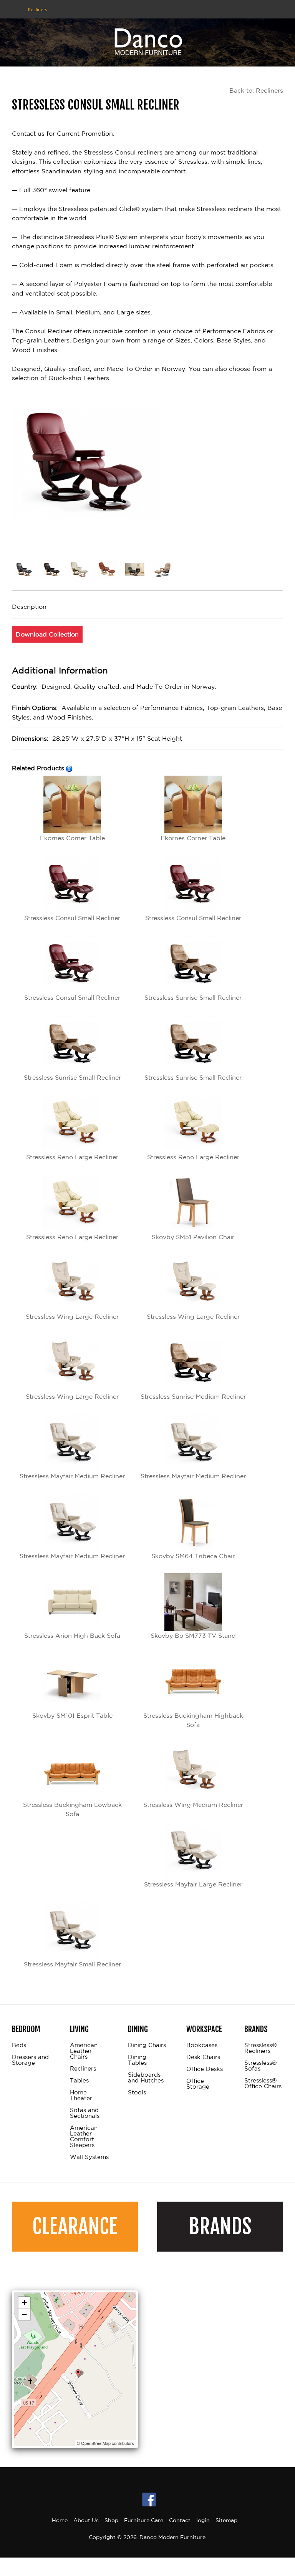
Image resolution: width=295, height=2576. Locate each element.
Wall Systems (89, 2157)
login (203, 2520)
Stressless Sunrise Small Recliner (193, 997)
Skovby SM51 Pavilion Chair (193, 1237)
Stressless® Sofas (260, 2066)
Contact (180, 2520)
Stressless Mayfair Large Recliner (193, 1884)
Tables (79, 2081)
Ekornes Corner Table (72, 838)
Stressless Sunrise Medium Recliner (193, 1396)
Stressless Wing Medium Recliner (193, 1805)
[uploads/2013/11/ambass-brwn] (109, 571)
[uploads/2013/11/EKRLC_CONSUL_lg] (53, 571)
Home (60, 2520)
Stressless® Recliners (260, 2048)
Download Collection (47, 634)
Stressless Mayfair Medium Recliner (72, 1476)
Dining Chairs (147, 2045)
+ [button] (24, 2303)
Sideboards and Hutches (146, 2078)
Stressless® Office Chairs (263, 2083)
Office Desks (205, 2069)
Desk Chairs (203, 2057)
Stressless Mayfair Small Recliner (72, 1964)
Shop (111, 2520)
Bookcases (202, 2045)
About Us (86, 2520)
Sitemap (226, 2520)
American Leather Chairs (84, 2051)
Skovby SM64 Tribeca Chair (193, 1556)
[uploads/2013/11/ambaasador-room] (136, 571)
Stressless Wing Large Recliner (72, 1316)
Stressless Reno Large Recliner (72, 1157)
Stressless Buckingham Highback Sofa (193, 1720)
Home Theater (81, 2095)
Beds (19, 2045)
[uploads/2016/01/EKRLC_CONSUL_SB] (164, 571)
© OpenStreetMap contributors (105, 2443)
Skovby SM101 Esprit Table (72, 1715)
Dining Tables (137, 2060)
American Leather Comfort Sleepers (84, 2136)
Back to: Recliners (256, 90)
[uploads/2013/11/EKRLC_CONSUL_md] (26, 571)
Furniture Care (144, 2520)
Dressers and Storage (30, 2060)
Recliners (83, 2069)
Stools (137, 2092)
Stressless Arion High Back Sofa (72, 1635)
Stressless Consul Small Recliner (72, 918)
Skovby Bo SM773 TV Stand (193, 1635)
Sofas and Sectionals (85, 2113)
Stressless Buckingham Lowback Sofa (72, 1809)
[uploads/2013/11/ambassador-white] (81, 571)
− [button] (24, 2314)
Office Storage (198, 2084)
